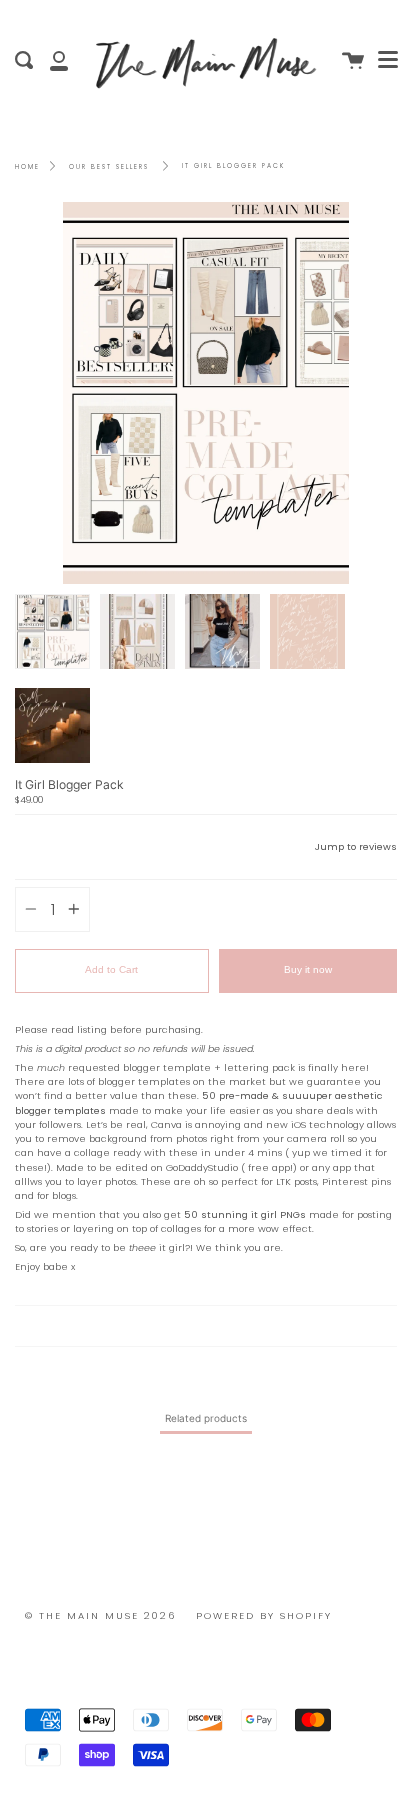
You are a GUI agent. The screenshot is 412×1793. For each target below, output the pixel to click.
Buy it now (308, 969)
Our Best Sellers (109, 166)
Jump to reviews (356, 846)
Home (27, 166)
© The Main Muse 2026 (100, 1615)
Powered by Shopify (264, 1615)
